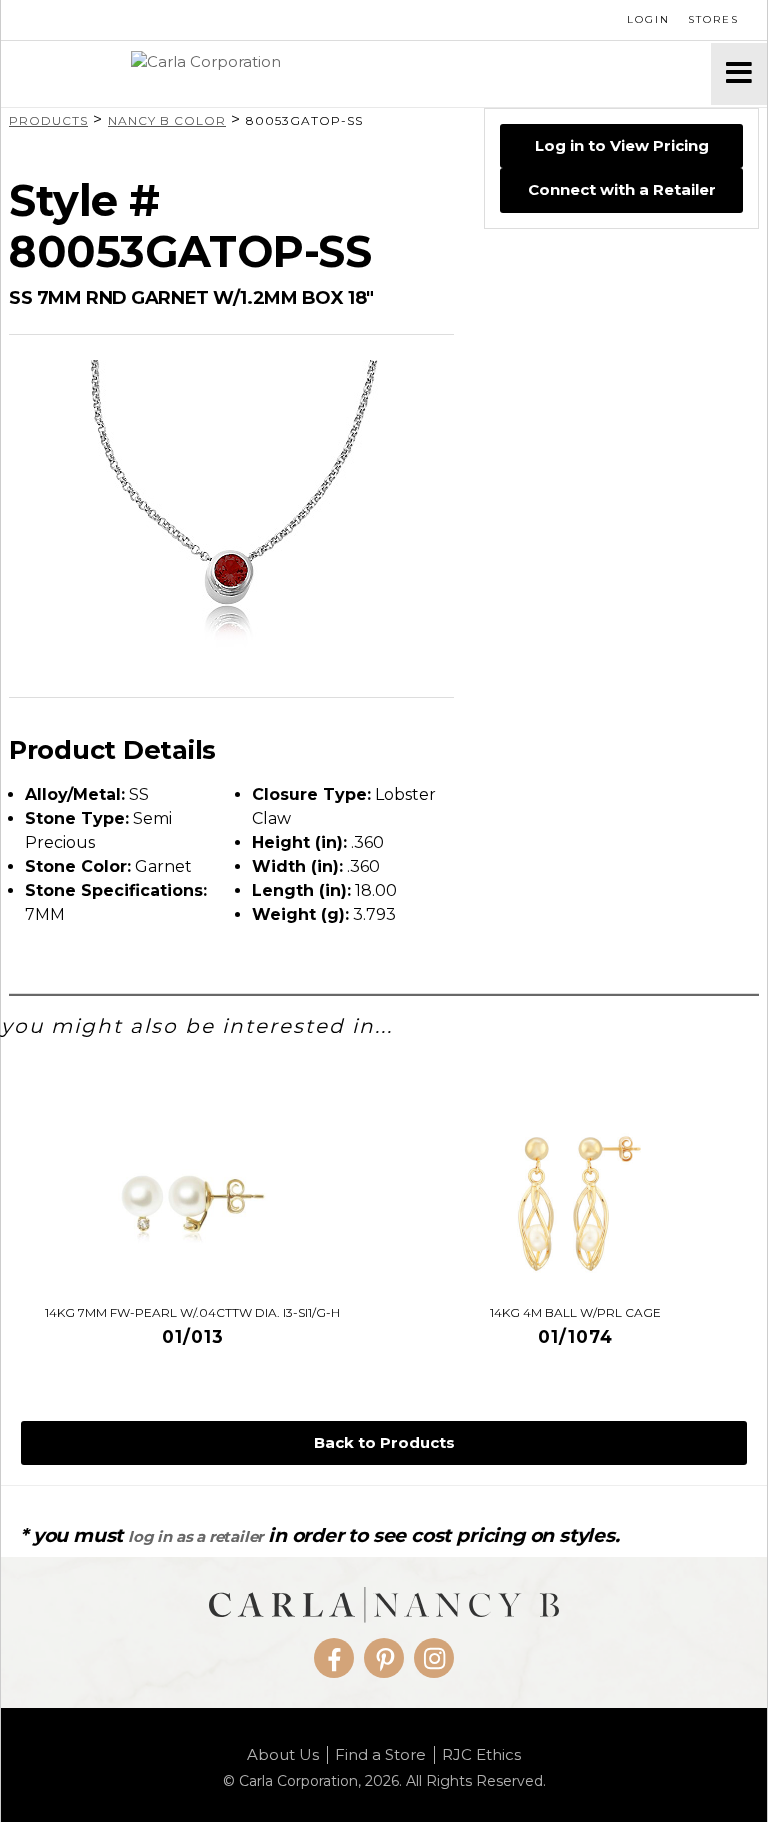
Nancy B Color (167, 120)
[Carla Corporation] (356, 74)
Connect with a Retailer (622, 189)
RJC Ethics (481, 1755)
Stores (713, 19)
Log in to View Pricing (622, 145)
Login (648, 19)
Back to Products (384, 1442)
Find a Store (380, 1755)
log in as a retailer (195, 1536)
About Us (283, 1755)
